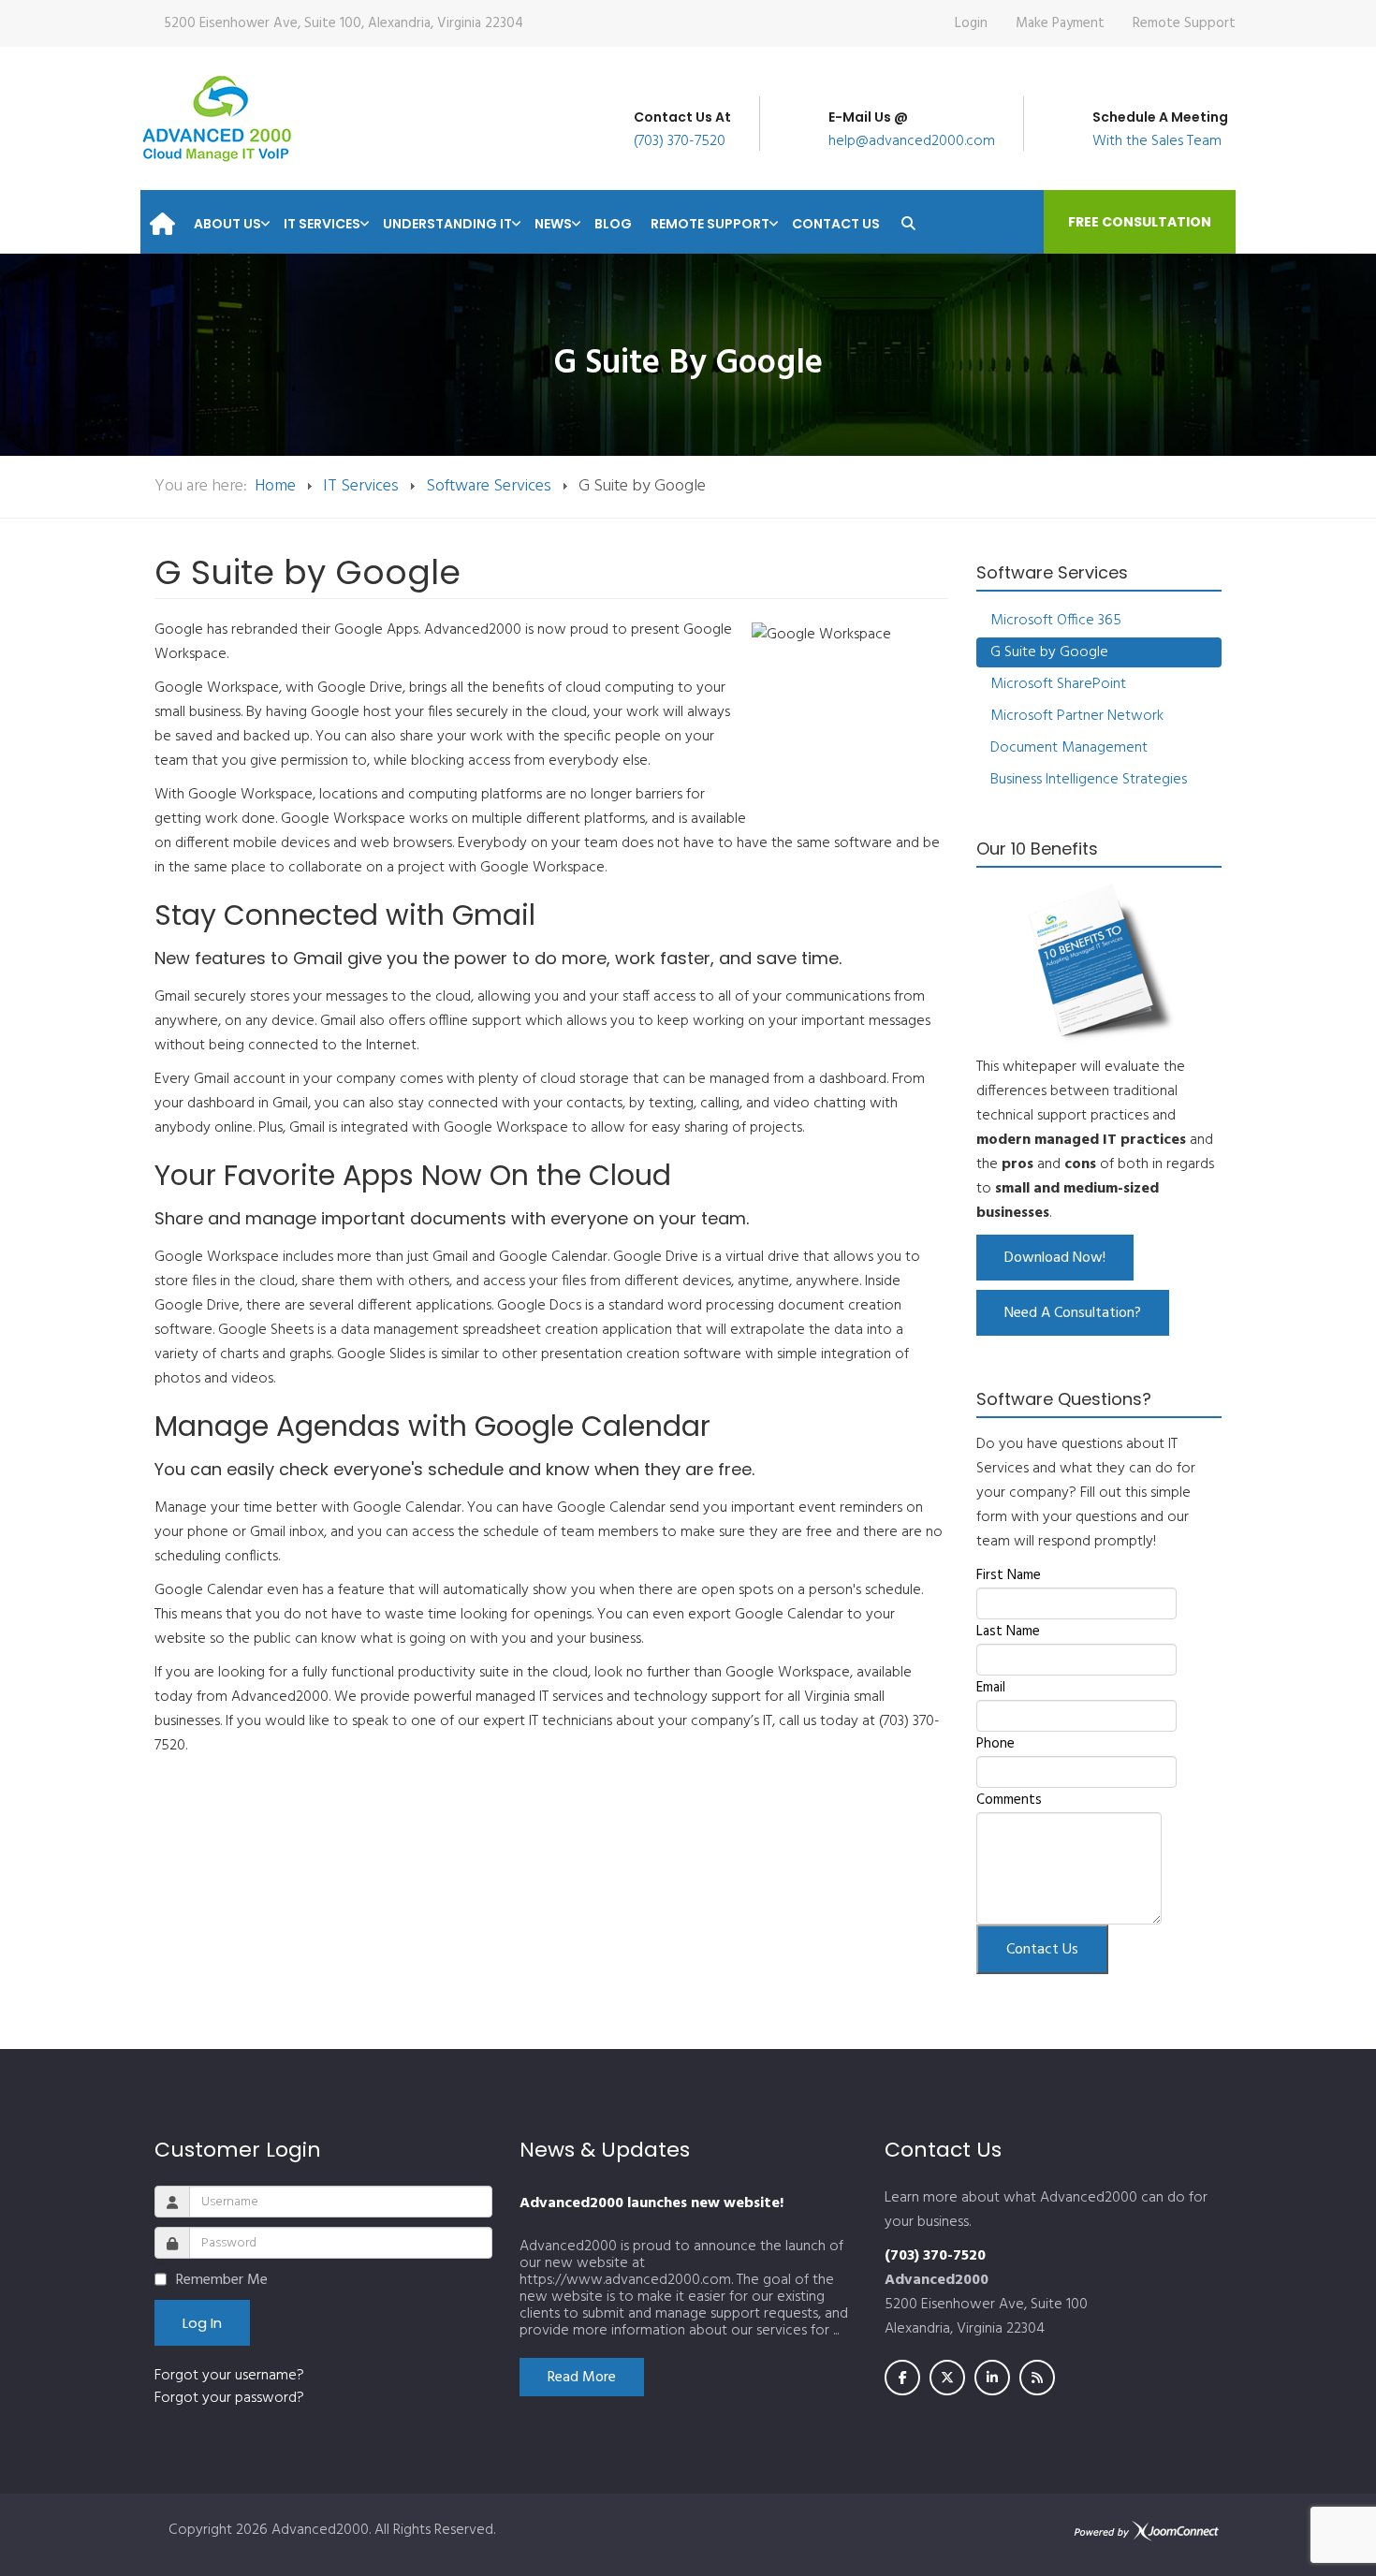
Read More (582, 2378)
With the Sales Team (1157, 141)
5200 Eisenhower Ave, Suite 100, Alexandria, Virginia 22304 (344, 23)
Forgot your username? (229, 2376)
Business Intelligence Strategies (1089, 780)
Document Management (1069, 748)
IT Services (361, 486)
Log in (202, 2323)
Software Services (489, 486)
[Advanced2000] (217, 118)
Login (971, 23)
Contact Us (1042, 1950)
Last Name (1008, 1632)
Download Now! (1055, 1258)
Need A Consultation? (1073, 1313)
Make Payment (1060, 23)
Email (991, 1688)
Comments (1009, 1800)
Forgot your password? (229, 2398)
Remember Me (222, 2280)
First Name (1009, 1575)
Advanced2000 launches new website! (651, 2203)
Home (275, 486)
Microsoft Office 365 (1056, 621)
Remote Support (1184, 23)
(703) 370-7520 (680, 141)
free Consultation (1140, 222)
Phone (995, 1744)
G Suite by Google (1049, 652)
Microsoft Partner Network (1077, 716)
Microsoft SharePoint (1058, 684)
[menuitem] (162, 218)
